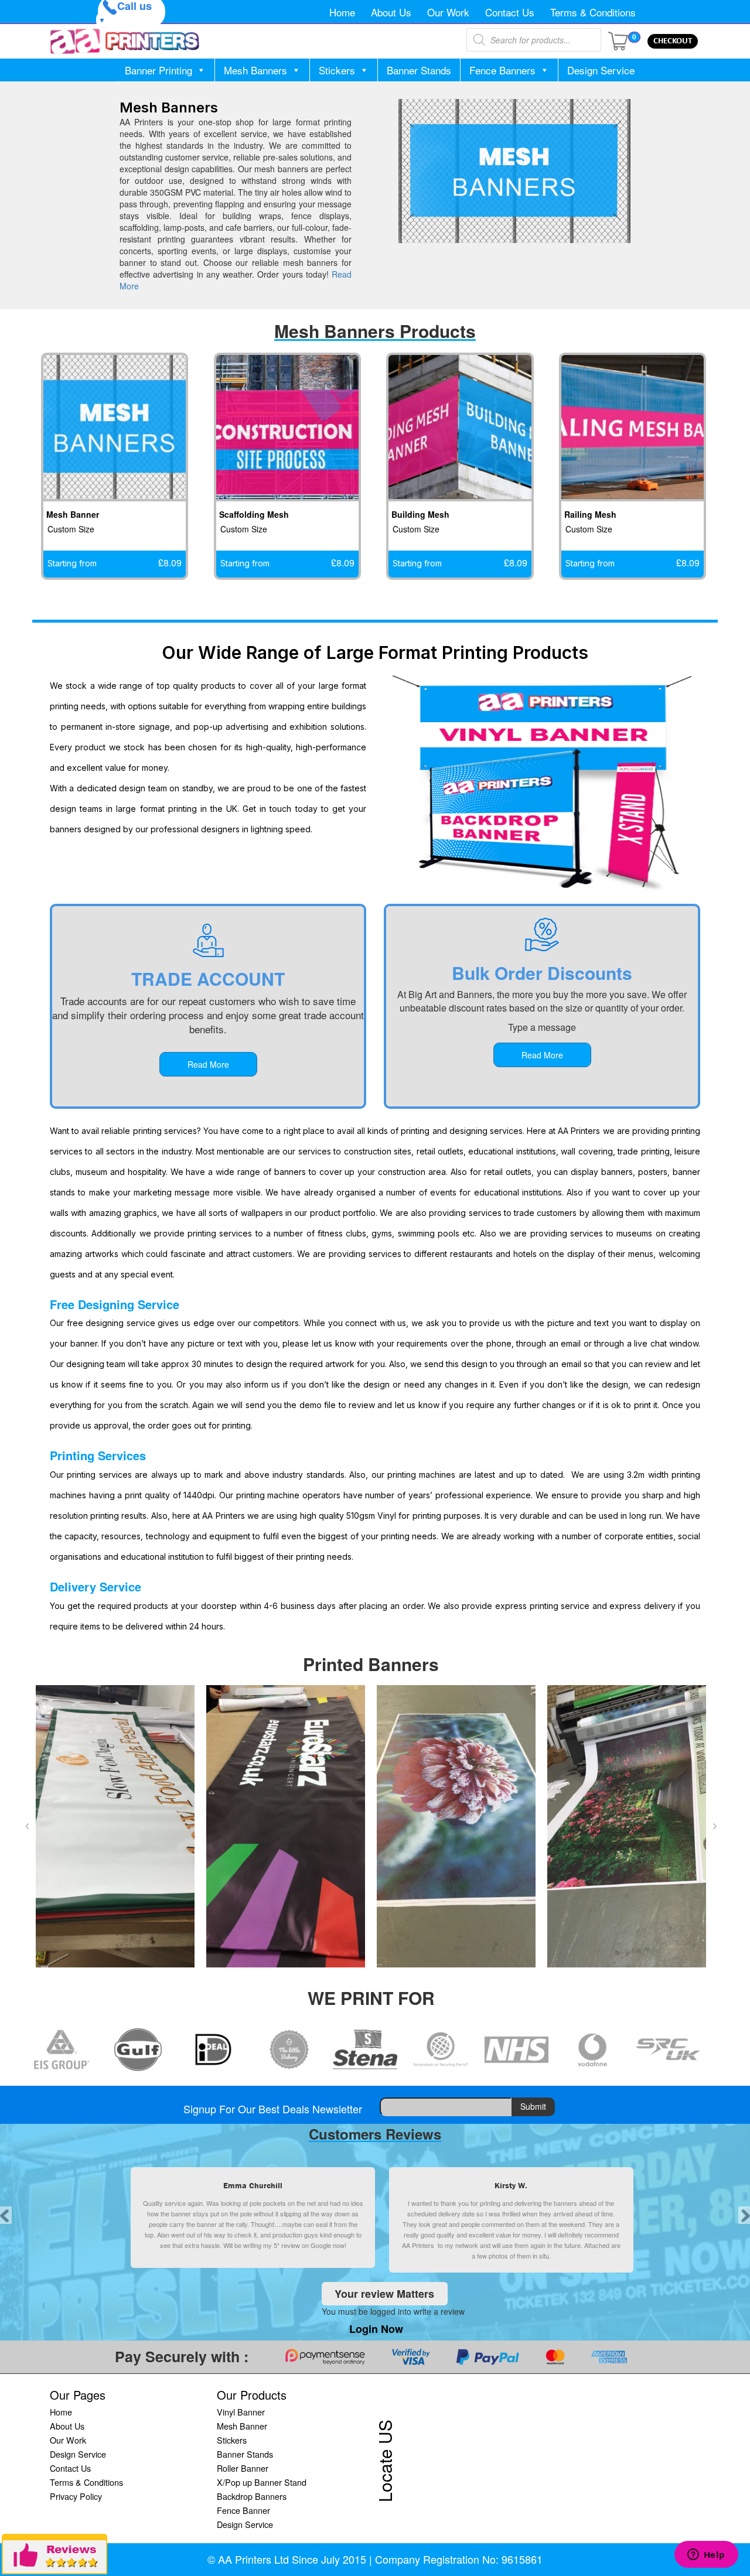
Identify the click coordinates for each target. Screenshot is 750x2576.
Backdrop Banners (252, 2496)
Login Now (376, 2329)
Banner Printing (158, 70)
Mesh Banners (255, 70)
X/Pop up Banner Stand (262, 2482)
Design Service (601, 70)
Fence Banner (243, 2510)
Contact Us (510, 12)
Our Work (448, 12)
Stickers (337, 70)
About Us (391, 12)
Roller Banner (243, 2468)
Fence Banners (502, 70)
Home (342, 12)
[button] (27, 1826)
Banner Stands (419, 70)
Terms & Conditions (593, 12)
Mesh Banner (242, 2426)
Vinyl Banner (241, 2412)
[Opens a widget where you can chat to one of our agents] (706, 2555)
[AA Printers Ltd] (125, 41)
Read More (208, 1064)
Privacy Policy (76, 2496)
